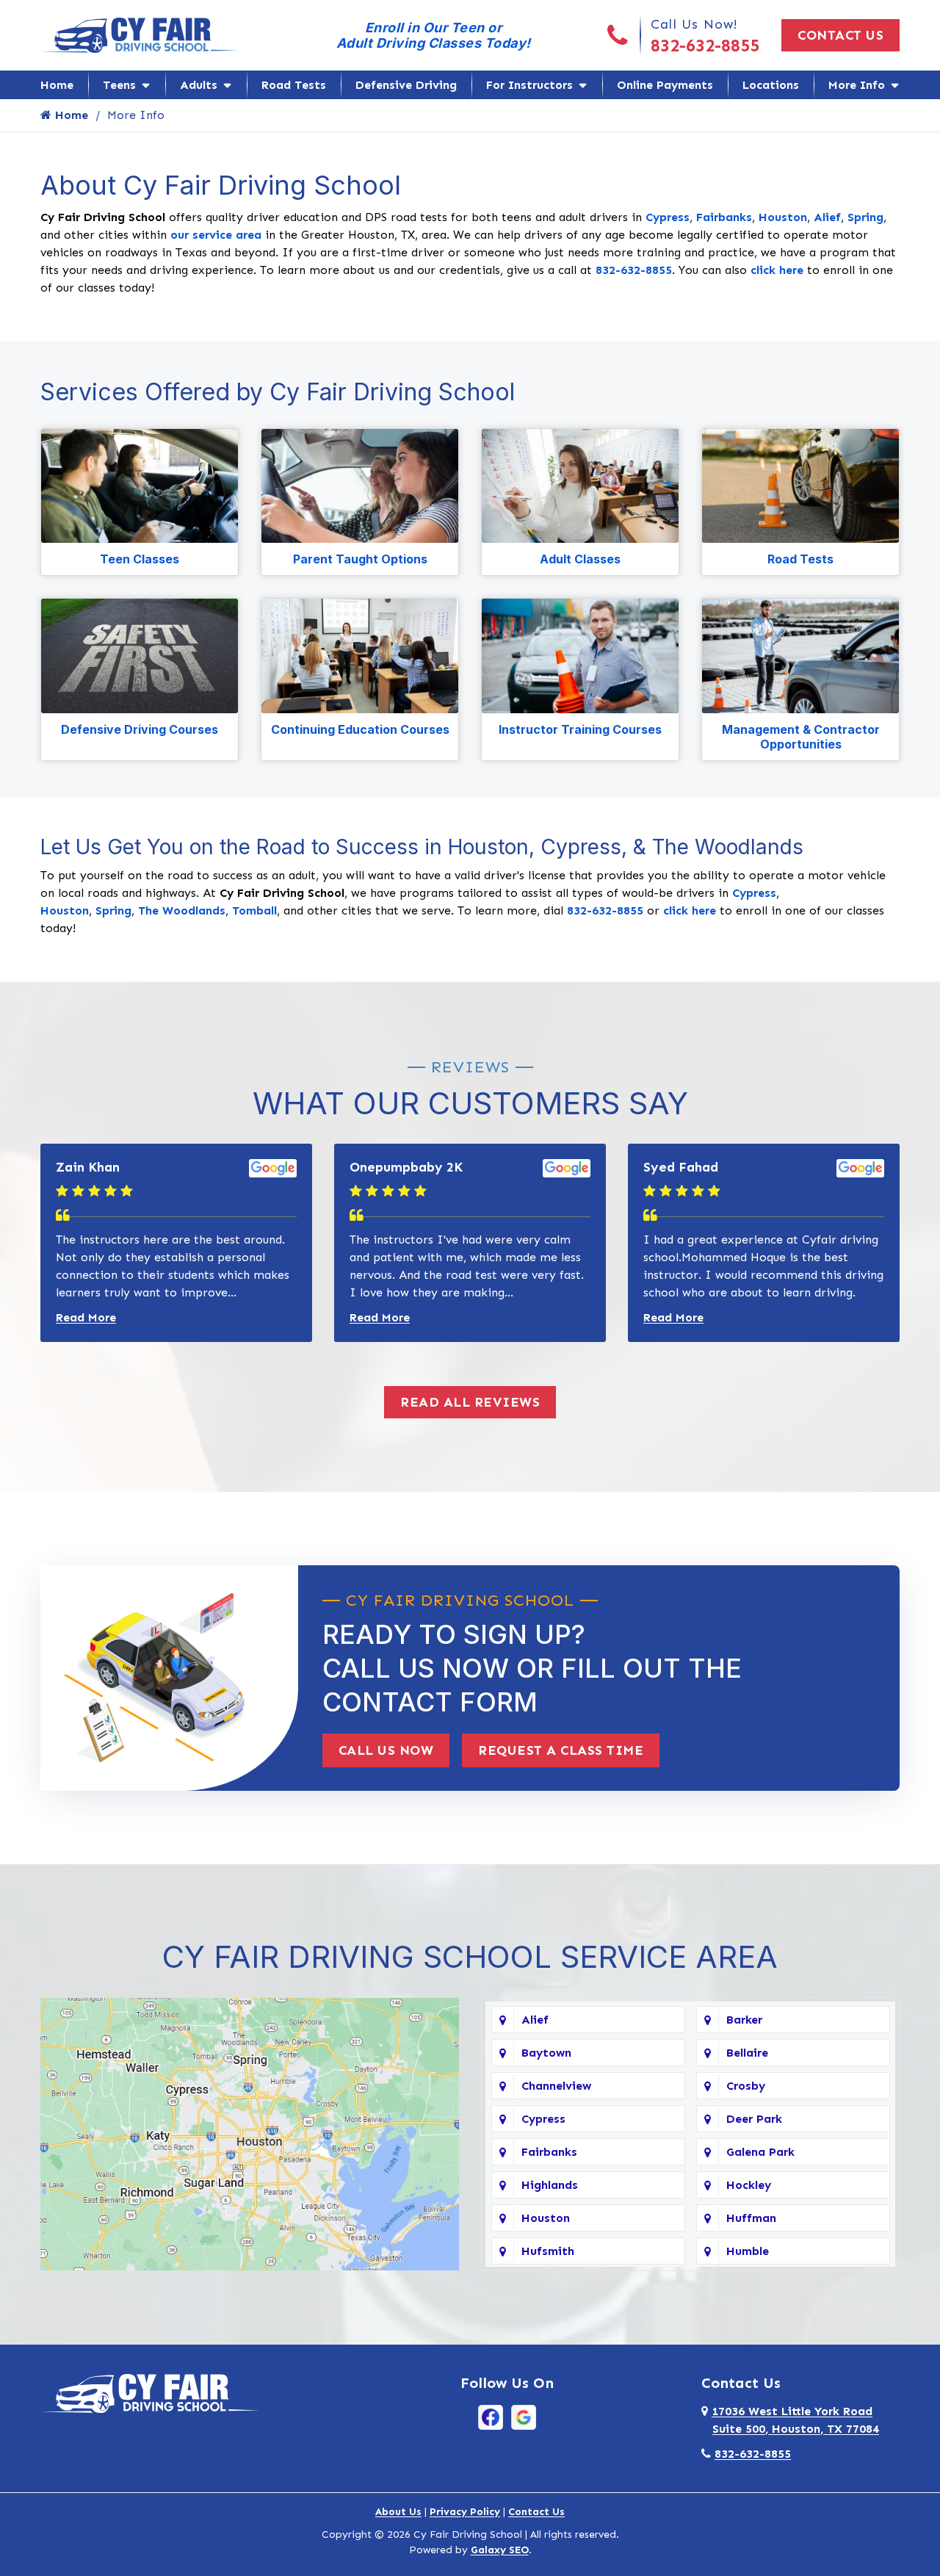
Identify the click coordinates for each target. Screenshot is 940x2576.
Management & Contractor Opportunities (801, 737)
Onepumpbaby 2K (406, 1167)
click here (777, 270)
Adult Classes (580, 559)
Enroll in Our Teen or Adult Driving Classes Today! (434, 35)
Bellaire (747, 2053)
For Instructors (529, 85)
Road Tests (294, 85)
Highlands (550, 2185)
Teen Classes (140, 559)
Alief (827, 217)
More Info (857, 85)
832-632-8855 (705, 45)
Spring (865, 217)
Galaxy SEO (500, 2550)
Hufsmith (548, 2251)
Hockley (749, 2185)
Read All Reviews (470, 1402)
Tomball (254, 910)
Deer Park (754, 2119)
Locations (771, 85)
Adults (199, 85)
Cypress (668, 217)
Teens (119, 85)
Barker (744, 2020)
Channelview (556, 2086)
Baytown (546, 2053)
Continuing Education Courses (360, 729)
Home (57, 85)
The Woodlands (182, 910)
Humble (748, 2251)
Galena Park (760, 2152)
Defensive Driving (406, 85)
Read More (86, 1317)
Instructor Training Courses (580, 729)
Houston (783, 217)
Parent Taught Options (360, 559)
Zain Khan (88, 1167)
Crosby (746, 2086)
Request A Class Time (561, 1750)
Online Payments (665, 85)
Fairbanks (724, 217)
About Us (398, 2512)
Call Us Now (386, 1750)
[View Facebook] (491, 2416)
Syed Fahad (681, 1167)
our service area (216, 235)
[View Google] (524, 2416)
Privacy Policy (465, 2512)
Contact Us (840, 35)
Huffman (751, 2218)
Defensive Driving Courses (140, 729)
